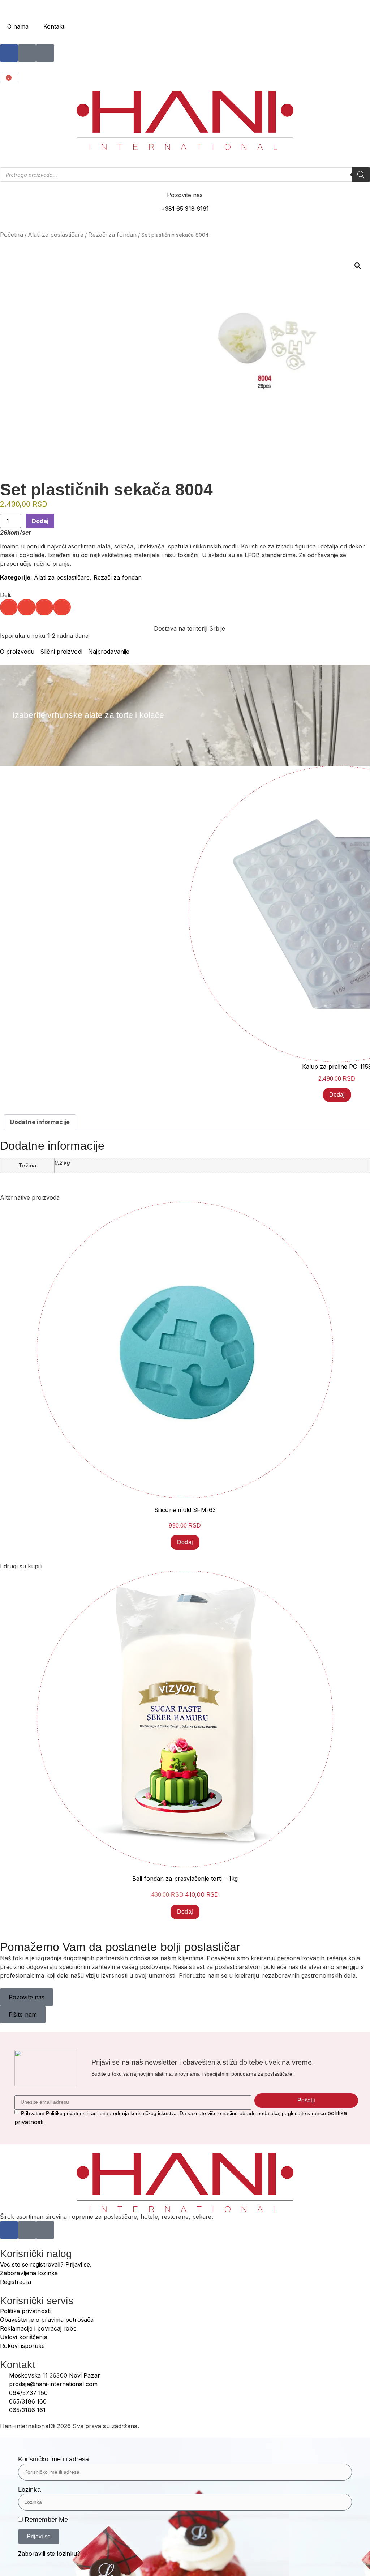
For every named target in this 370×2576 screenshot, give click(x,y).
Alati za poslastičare (56, 235)
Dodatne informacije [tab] (40, 1122)
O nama (18, 26)
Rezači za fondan (112, 235)
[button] (358, 266)
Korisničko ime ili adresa (54, 2459)
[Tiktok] (45, 53)
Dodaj (40, 521)
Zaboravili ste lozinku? (49, 2554)
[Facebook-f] (9, 53)
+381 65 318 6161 (185, 209)
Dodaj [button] (337, 1095)
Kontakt (54, 26)
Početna (12, 235)
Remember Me (45, 2520)
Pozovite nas (185, 195)
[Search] (361, 175)
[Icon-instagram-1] (27, 53)
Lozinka (29, 2490)
